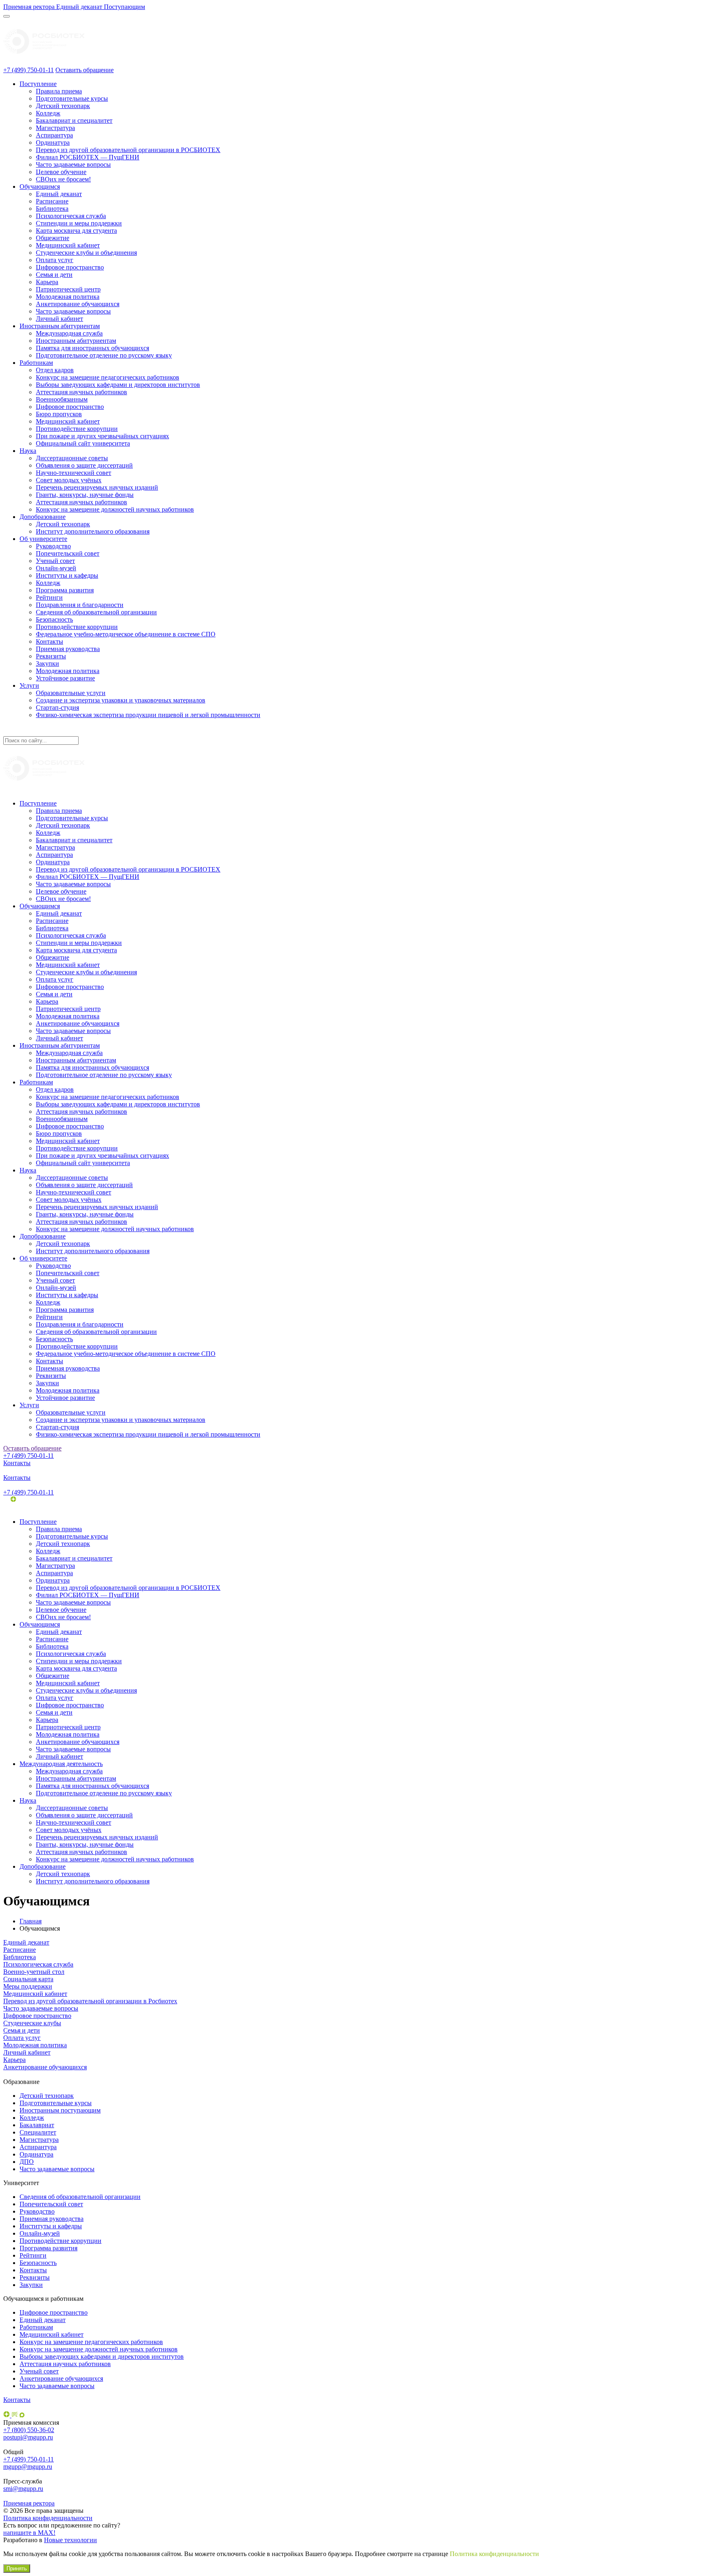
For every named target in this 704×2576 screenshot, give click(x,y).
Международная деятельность (61, 1764)
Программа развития (65, 590)
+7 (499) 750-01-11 (29, 70)
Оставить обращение (85, 70)
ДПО (27, 2162)
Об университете (43, 539)
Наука (28, 451)
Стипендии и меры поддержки (79, 223)
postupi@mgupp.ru (28, 2437)
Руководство (53, 546)
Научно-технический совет (74, 473)
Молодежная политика (68, 297)
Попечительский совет (68, 553)
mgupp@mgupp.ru (28, 2467)
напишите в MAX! (29, 2533)
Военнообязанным (62, 399)
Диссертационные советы (72, 458)
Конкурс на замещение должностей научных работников (115, 509)
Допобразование (43, 517)
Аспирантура (54, 135)
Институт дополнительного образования (93, 531)
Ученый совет (55, 561)
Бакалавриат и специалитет (74, 120)
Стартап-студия (57, 707)
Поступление (38, 84)
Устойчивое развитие (65, 678)
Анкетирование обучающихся (78, 304)
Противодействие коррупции (77, 429)
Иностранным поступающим (60, 2110)
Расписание (52, 201)
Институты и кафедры (67, 575)
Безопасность (54, 619)
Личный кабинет (59, 319)
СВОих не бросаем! (63, 179)
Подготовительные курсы (72, 98)
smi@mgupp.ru (23, 2489)
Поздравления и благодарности (80, 605)
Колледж (48, 113)
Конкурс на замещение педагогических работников (108, 377)
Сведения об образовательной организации (96, 612)
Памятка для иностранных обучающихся (92, 348)
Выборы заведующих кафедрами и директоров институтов (118, 385)
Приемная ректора (29, 2503)
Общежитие (53, 238)
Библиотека (52, 209)
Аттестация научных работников (81, 392)
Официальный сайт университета (83, 443)
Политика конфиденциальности (48, 2518)
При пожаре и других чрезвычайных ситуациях (102, 436)
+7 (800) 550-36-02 (29, 2430)
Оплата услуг (55, 260)
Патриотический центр (68, 289)
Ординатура (53, 142)
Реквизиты (51, 656)
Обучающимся (40, 187)
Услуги (29, 685)
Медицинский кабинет (68, 245)
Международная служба (69, 333)
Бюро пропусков (59, 414)
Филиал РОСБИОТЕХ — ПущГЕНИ (88, 157)
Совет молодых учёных (69, 480)
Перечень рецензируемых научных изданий (97, 487)
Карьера (47, 282)
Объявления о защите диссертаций (84, 465)
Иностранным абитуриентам (60, 326)
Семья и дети (54, 275)
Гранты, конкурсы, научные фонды (85, 495)
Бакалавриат (37, 2125)
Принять (17, 2568)
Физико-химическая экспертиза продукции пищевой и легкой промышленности (148, 715)
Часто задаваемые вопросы (73, 164)
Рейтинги (49, 597)
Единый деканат (59, 194)
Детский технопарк (63, 106)
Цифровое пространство (70, 267)
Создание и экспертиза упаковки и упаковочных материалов (121, 700)
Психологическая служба (71, 216)
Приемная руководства (68, 649)
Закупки (47, 663)
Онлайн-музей (56, 568)
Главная (31, 1921)
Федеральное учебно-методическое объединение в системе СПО (126, 634)
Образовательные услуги (71, 693)
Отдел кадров (55, 370)
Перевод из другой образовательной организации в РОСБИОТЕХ (128, 150)
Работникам (36, 363)
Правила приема (59, 91)
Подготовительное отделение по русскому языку (104, 355)
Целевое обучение (61, 172)
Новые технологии (70, 2540)
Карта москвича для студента (76, 231)
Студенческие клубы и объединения (86, 253)
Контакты (49, 641)
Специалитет (38, 2132)
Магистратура (55, 128)
